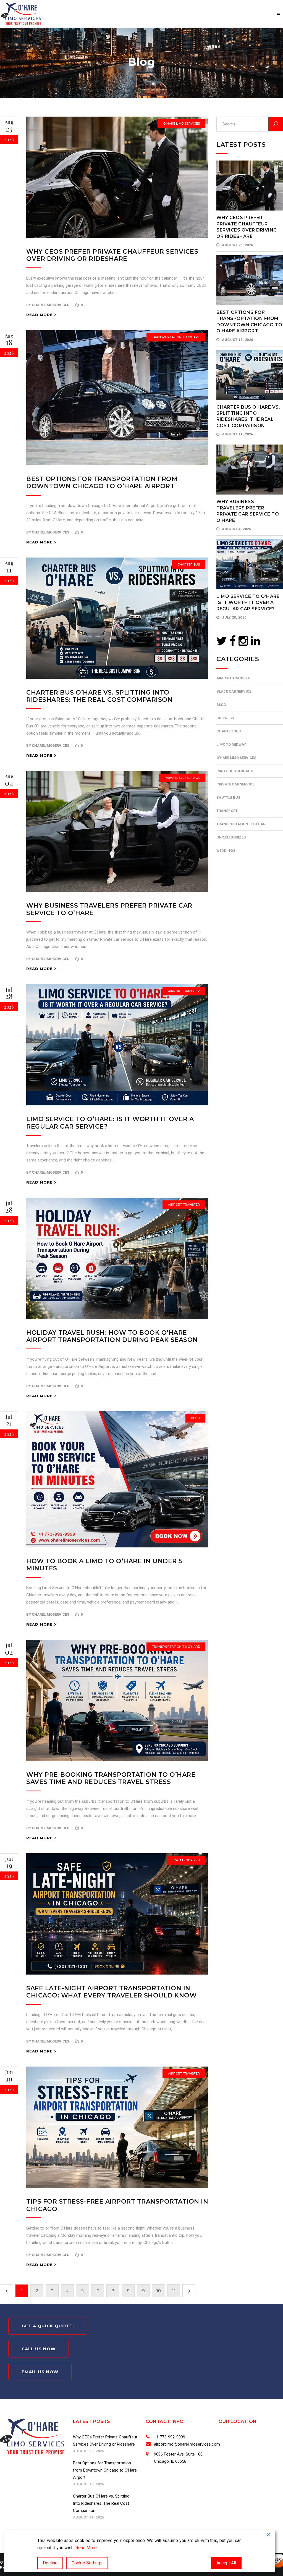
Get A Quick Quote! (48, 2326)
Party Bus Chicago (235, 771)
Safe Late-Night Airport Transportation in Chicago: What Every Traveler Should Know (111, 1992)
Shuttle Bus (228, 797)
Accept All (226, 2563)
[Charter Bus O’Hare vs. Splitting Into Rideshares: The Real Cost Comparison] (117, 618)
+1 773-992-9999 (170, 2437)
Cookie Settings (87, 2563)
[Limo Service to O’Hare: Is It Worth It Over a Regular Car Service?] (117, 1045)
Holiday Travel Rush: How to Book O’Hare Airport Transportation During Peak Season (112, 1336)
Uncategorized (186, 1860)
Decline (50, 2563)
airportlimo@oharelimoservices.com (187, 2444)
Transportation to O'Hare (176, 337)
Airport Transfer (184, 991)
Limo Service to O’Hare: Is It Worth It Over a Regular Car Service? (110, 1123)
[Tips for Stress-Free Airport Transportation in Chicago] (117, 2127)
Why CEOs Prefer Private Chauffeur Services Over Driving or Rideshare (112, 255)
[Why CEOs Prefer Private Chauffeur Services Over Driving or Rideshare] (117, 177)
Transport (227, 811)
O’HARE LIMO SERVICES (181, 123)
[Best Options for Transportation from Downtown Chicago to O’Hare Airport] (117, 398)
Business (225, 718)
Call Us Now (39, 2349)
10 (159, 2291)
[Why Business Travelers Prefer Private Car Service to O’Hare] (117, 831)
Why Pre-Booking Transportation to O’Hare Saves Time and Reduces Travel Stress (111, 1778)
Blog (195, 1418)
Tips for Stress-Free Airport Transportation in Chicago (117, 2205)
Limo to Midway (231, 744)
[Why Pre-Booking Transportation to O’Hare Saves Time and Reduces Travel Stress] (117, 1700)
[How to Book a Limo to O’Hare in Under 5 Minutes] (117, 1479)
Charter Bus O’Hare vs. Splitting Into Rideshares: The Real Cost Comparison (99, 696)
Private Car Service (182, 778)
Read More (86, 2548)
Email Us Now (40, 2372)
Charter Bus (189, 564)
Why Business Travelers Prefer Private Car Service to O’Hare (109, 909)
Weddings (226, 851)
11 (174, 2291)
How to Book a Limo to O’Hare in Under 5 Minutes (104, 1565)
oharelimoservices (50, 305)
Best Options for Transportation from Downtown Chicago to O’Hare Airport (102, 483)
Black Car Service (234, 691)
